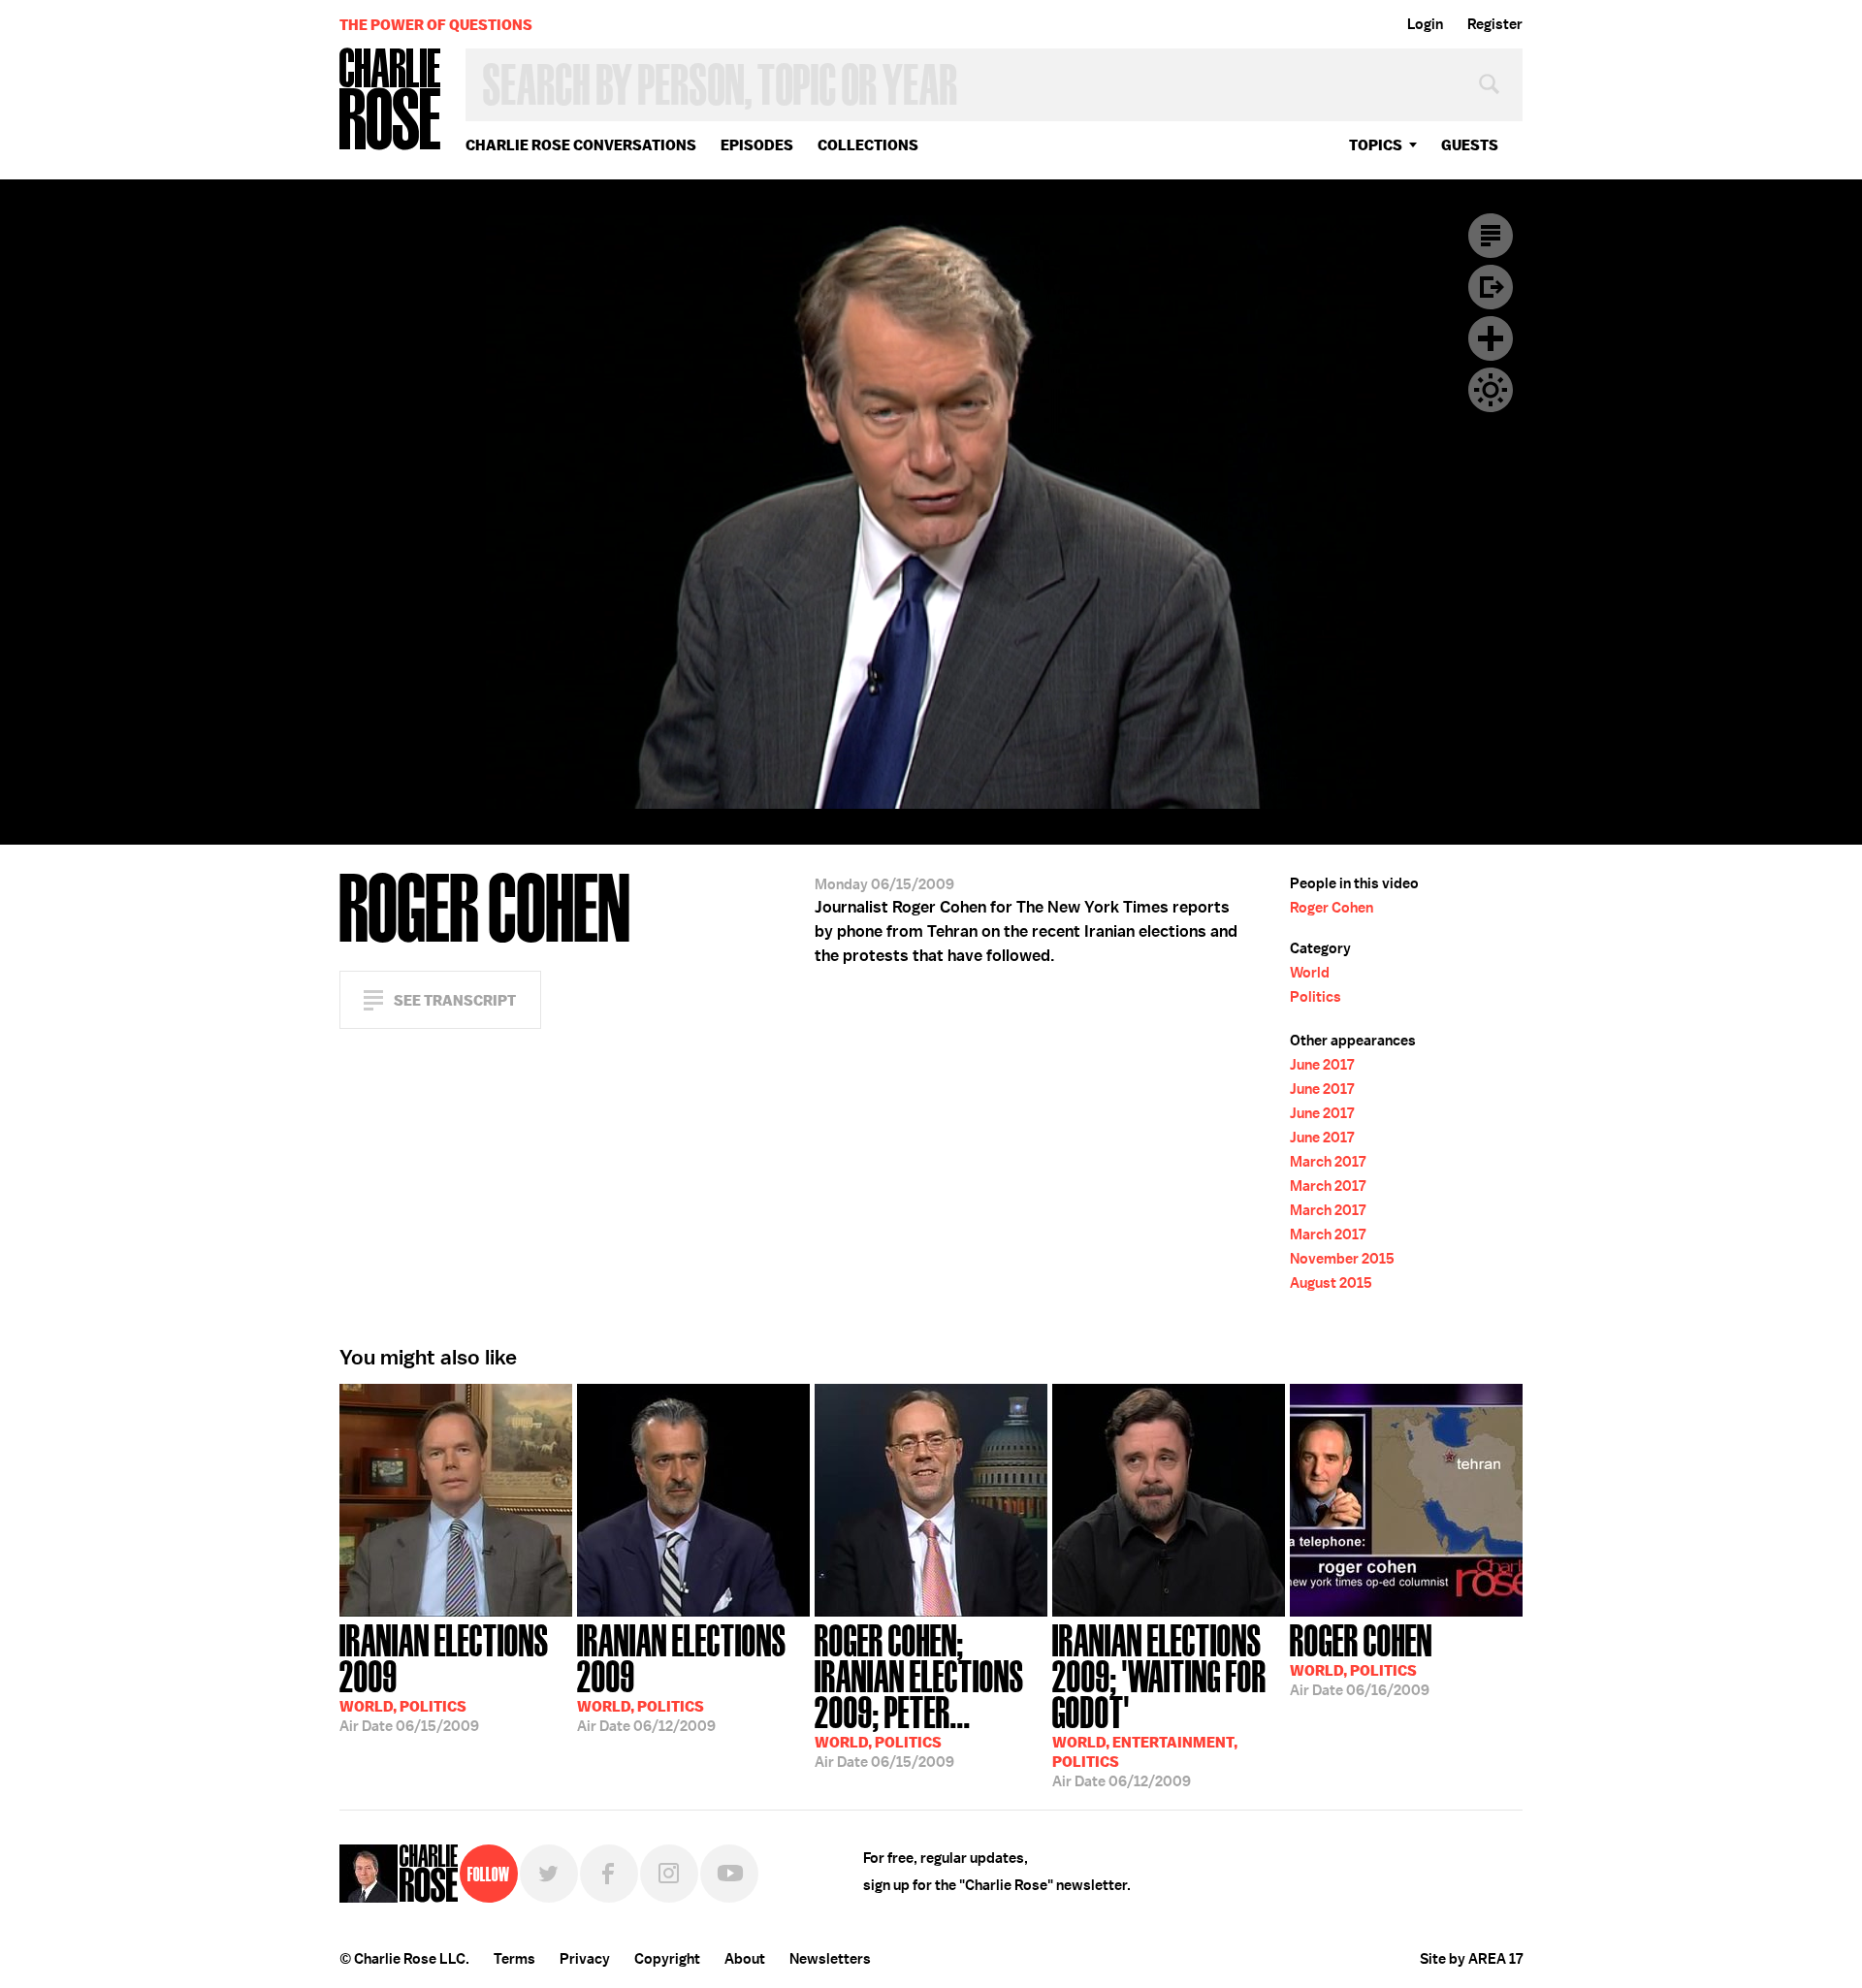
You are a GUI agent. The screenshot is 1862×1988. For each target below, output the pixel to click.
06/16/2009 (1361, 1658)
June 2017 (1322, 1065)
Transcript (1491, 236)
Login (1425, 24)
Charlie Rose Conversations (581, 145)
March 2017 (1328, 1162)
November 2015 (1342, 1259)
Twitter (549, 1874)
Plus (1491, 338)
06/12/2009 (682, 1676)
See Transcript (455, 1000)
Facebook (609, 1874)
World (1310, 973)
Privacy (585, 1959)
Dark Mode (1491, 390)
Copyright (667, 1959)
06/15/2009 (444, 1676)
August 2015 (1331, 1283)
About (745, 1959)
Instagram (669, 1874)
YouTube (729, 1874)
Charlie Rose (391, 100)
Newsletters (830, 1959)
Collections (868, 145)
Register (1495, 24)
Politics (1316, 997)
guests (1470, 145)
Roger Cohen (1332, 908)
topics (1376, 145)
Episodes (757, 145)
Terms (514, 1959)
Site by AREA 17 (1471, 1959)
